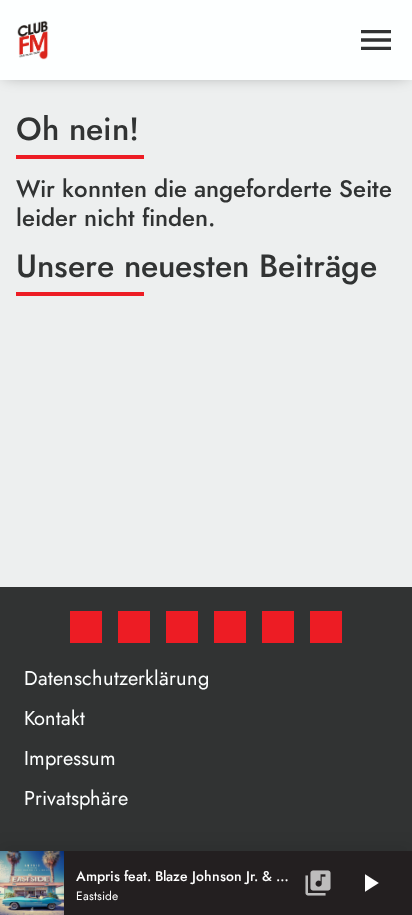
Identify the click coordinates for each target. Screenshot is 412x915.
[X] (134, 627)
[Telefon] (278, 627)
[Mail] (326, 627)
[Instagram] (182, 627)
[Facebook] (86, 627)
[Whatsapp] (230, 627)
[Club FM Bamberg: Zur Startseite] (182, 40)
